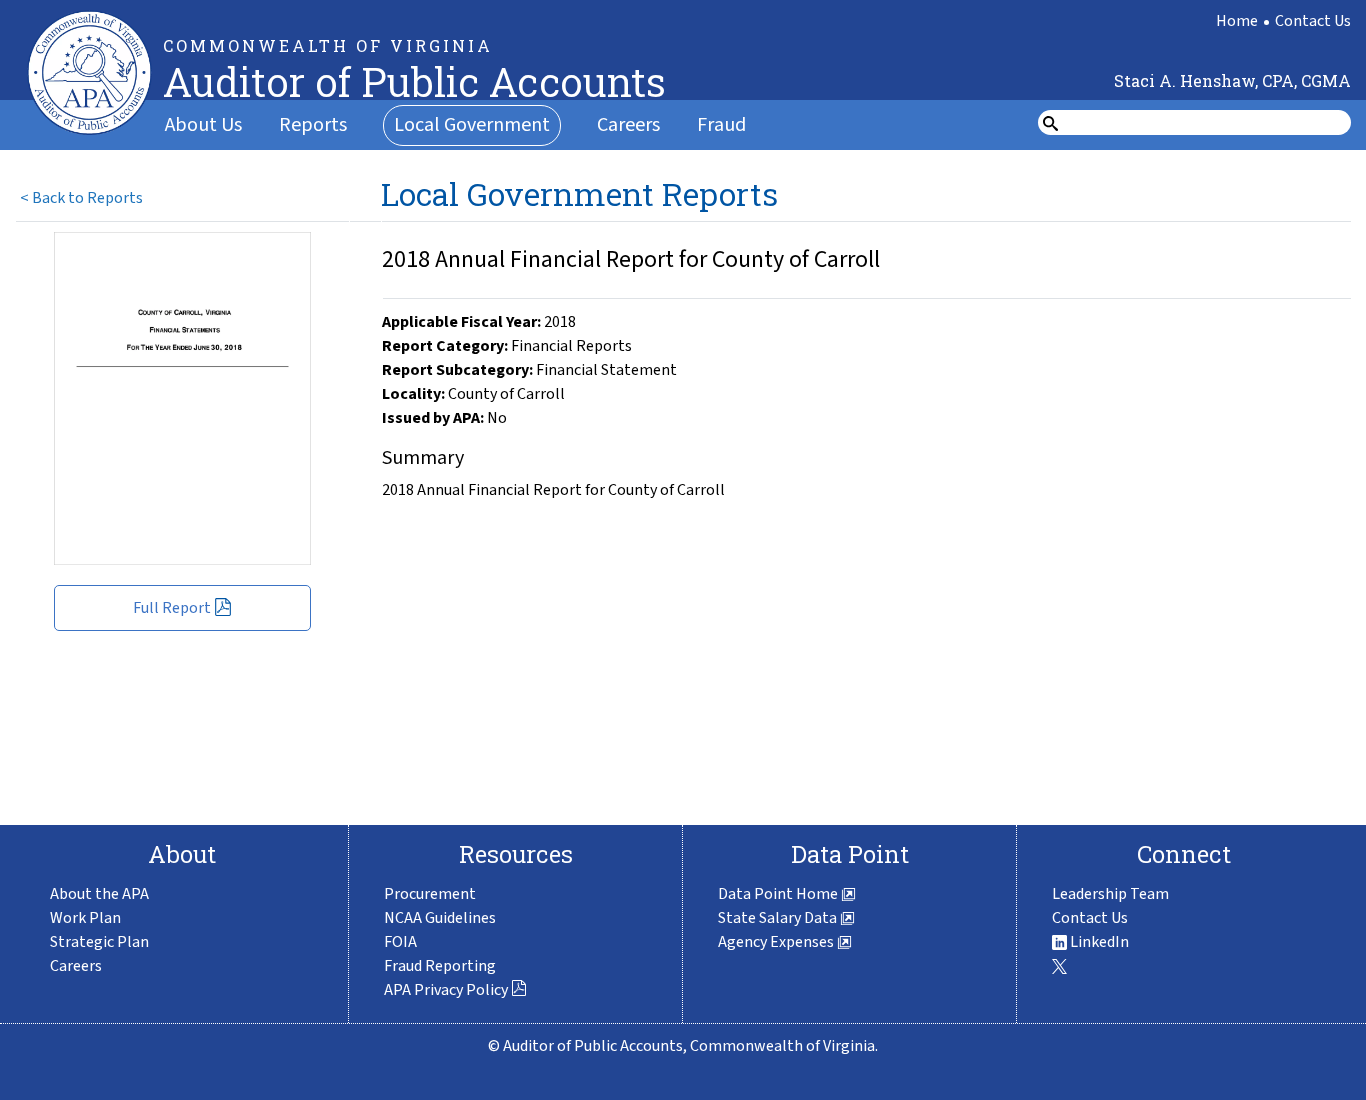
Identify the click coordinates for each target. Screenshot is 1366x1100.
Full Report (172, 608)
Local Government (472, 125)
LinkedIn (1098, 942)
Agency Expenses (777, 942)
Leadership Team (1110, 894)
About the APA (99, 894)
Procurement (430, 894)
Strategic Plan (99, 942)
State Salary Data (779, 918)
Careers (628, 125)
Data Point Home (779, 894)
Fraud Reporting (440, 966)
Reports (313, 125)
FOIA (400, 942)
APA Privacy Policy (446, 990)
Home (1237, 21)
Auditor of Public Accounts (414, 81)
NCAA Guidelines (440, 918)
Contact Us (1313, 21)
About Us (203, 125)
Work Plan (85, 918)
